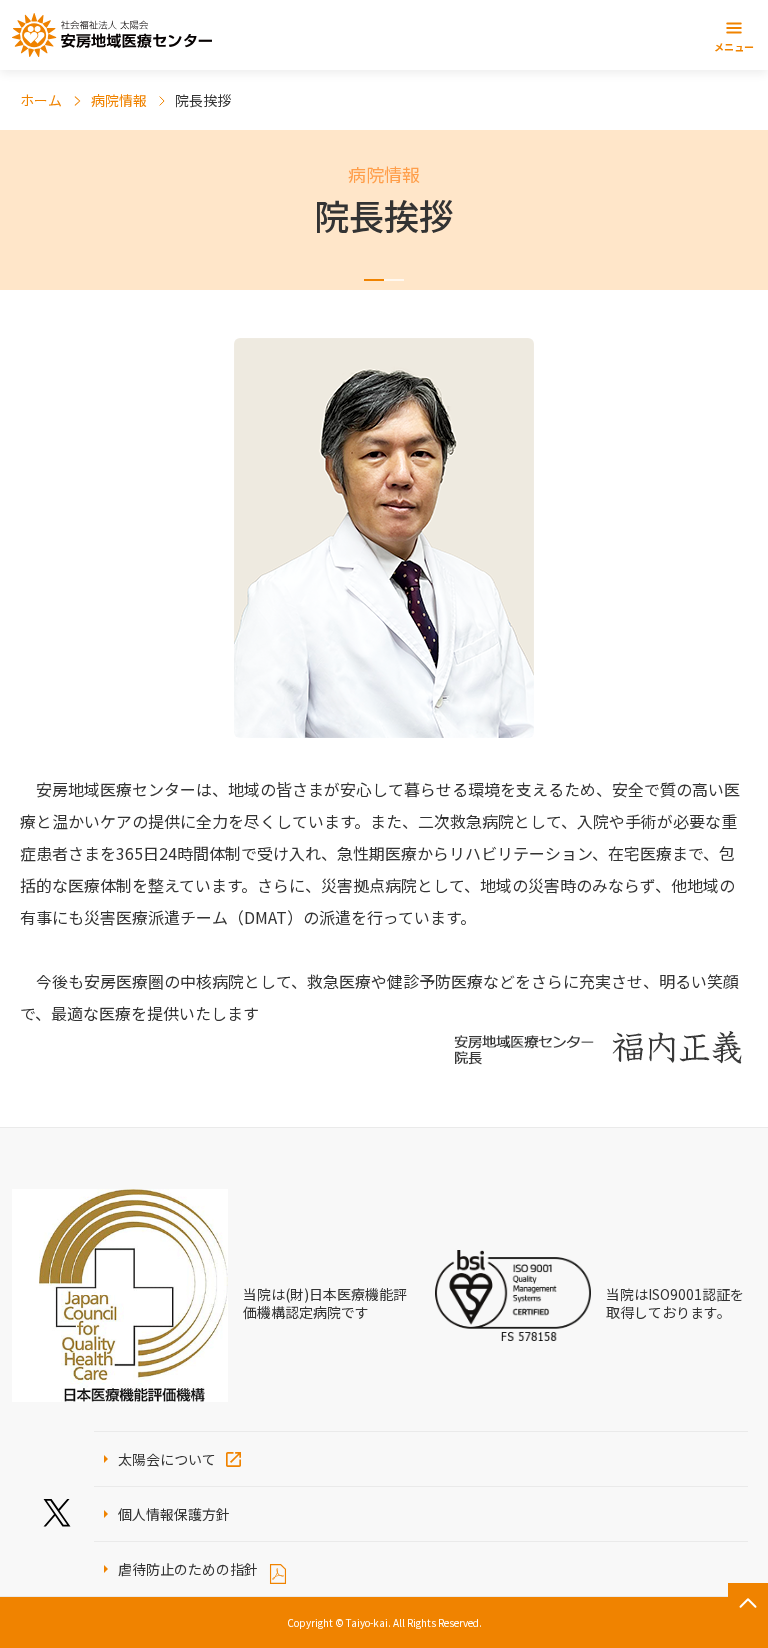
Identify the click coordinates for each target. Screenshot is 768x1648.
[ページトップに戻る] (748, 1603)
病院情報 (119, 100)
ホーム (41, 100)
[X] (57, 1513)
